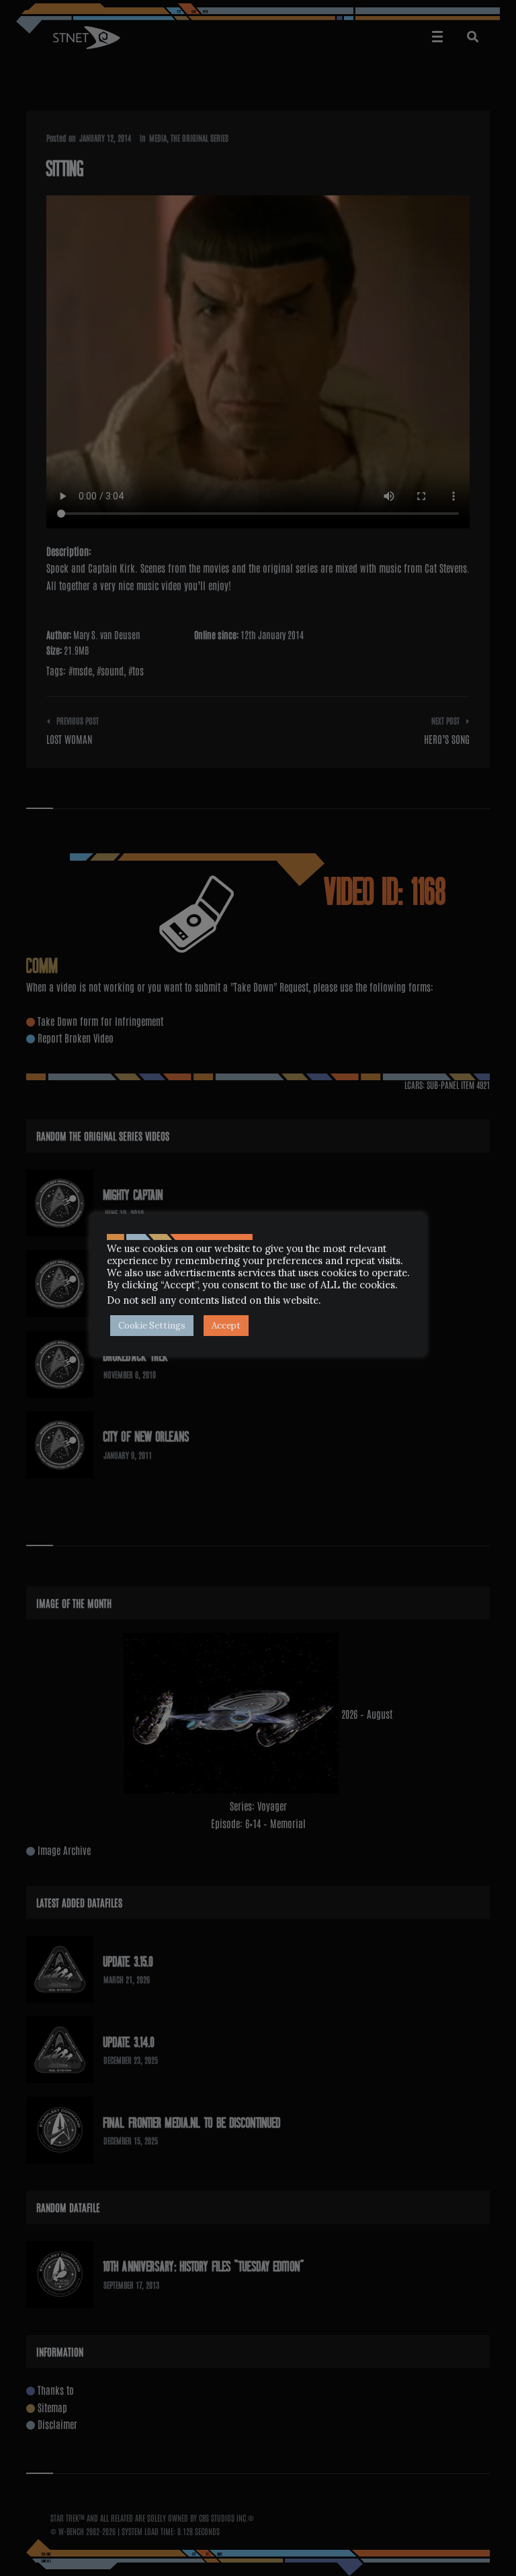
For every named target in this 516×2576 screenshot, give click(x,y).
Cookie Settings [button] (152, 1326)
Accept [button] (226, 1326)
